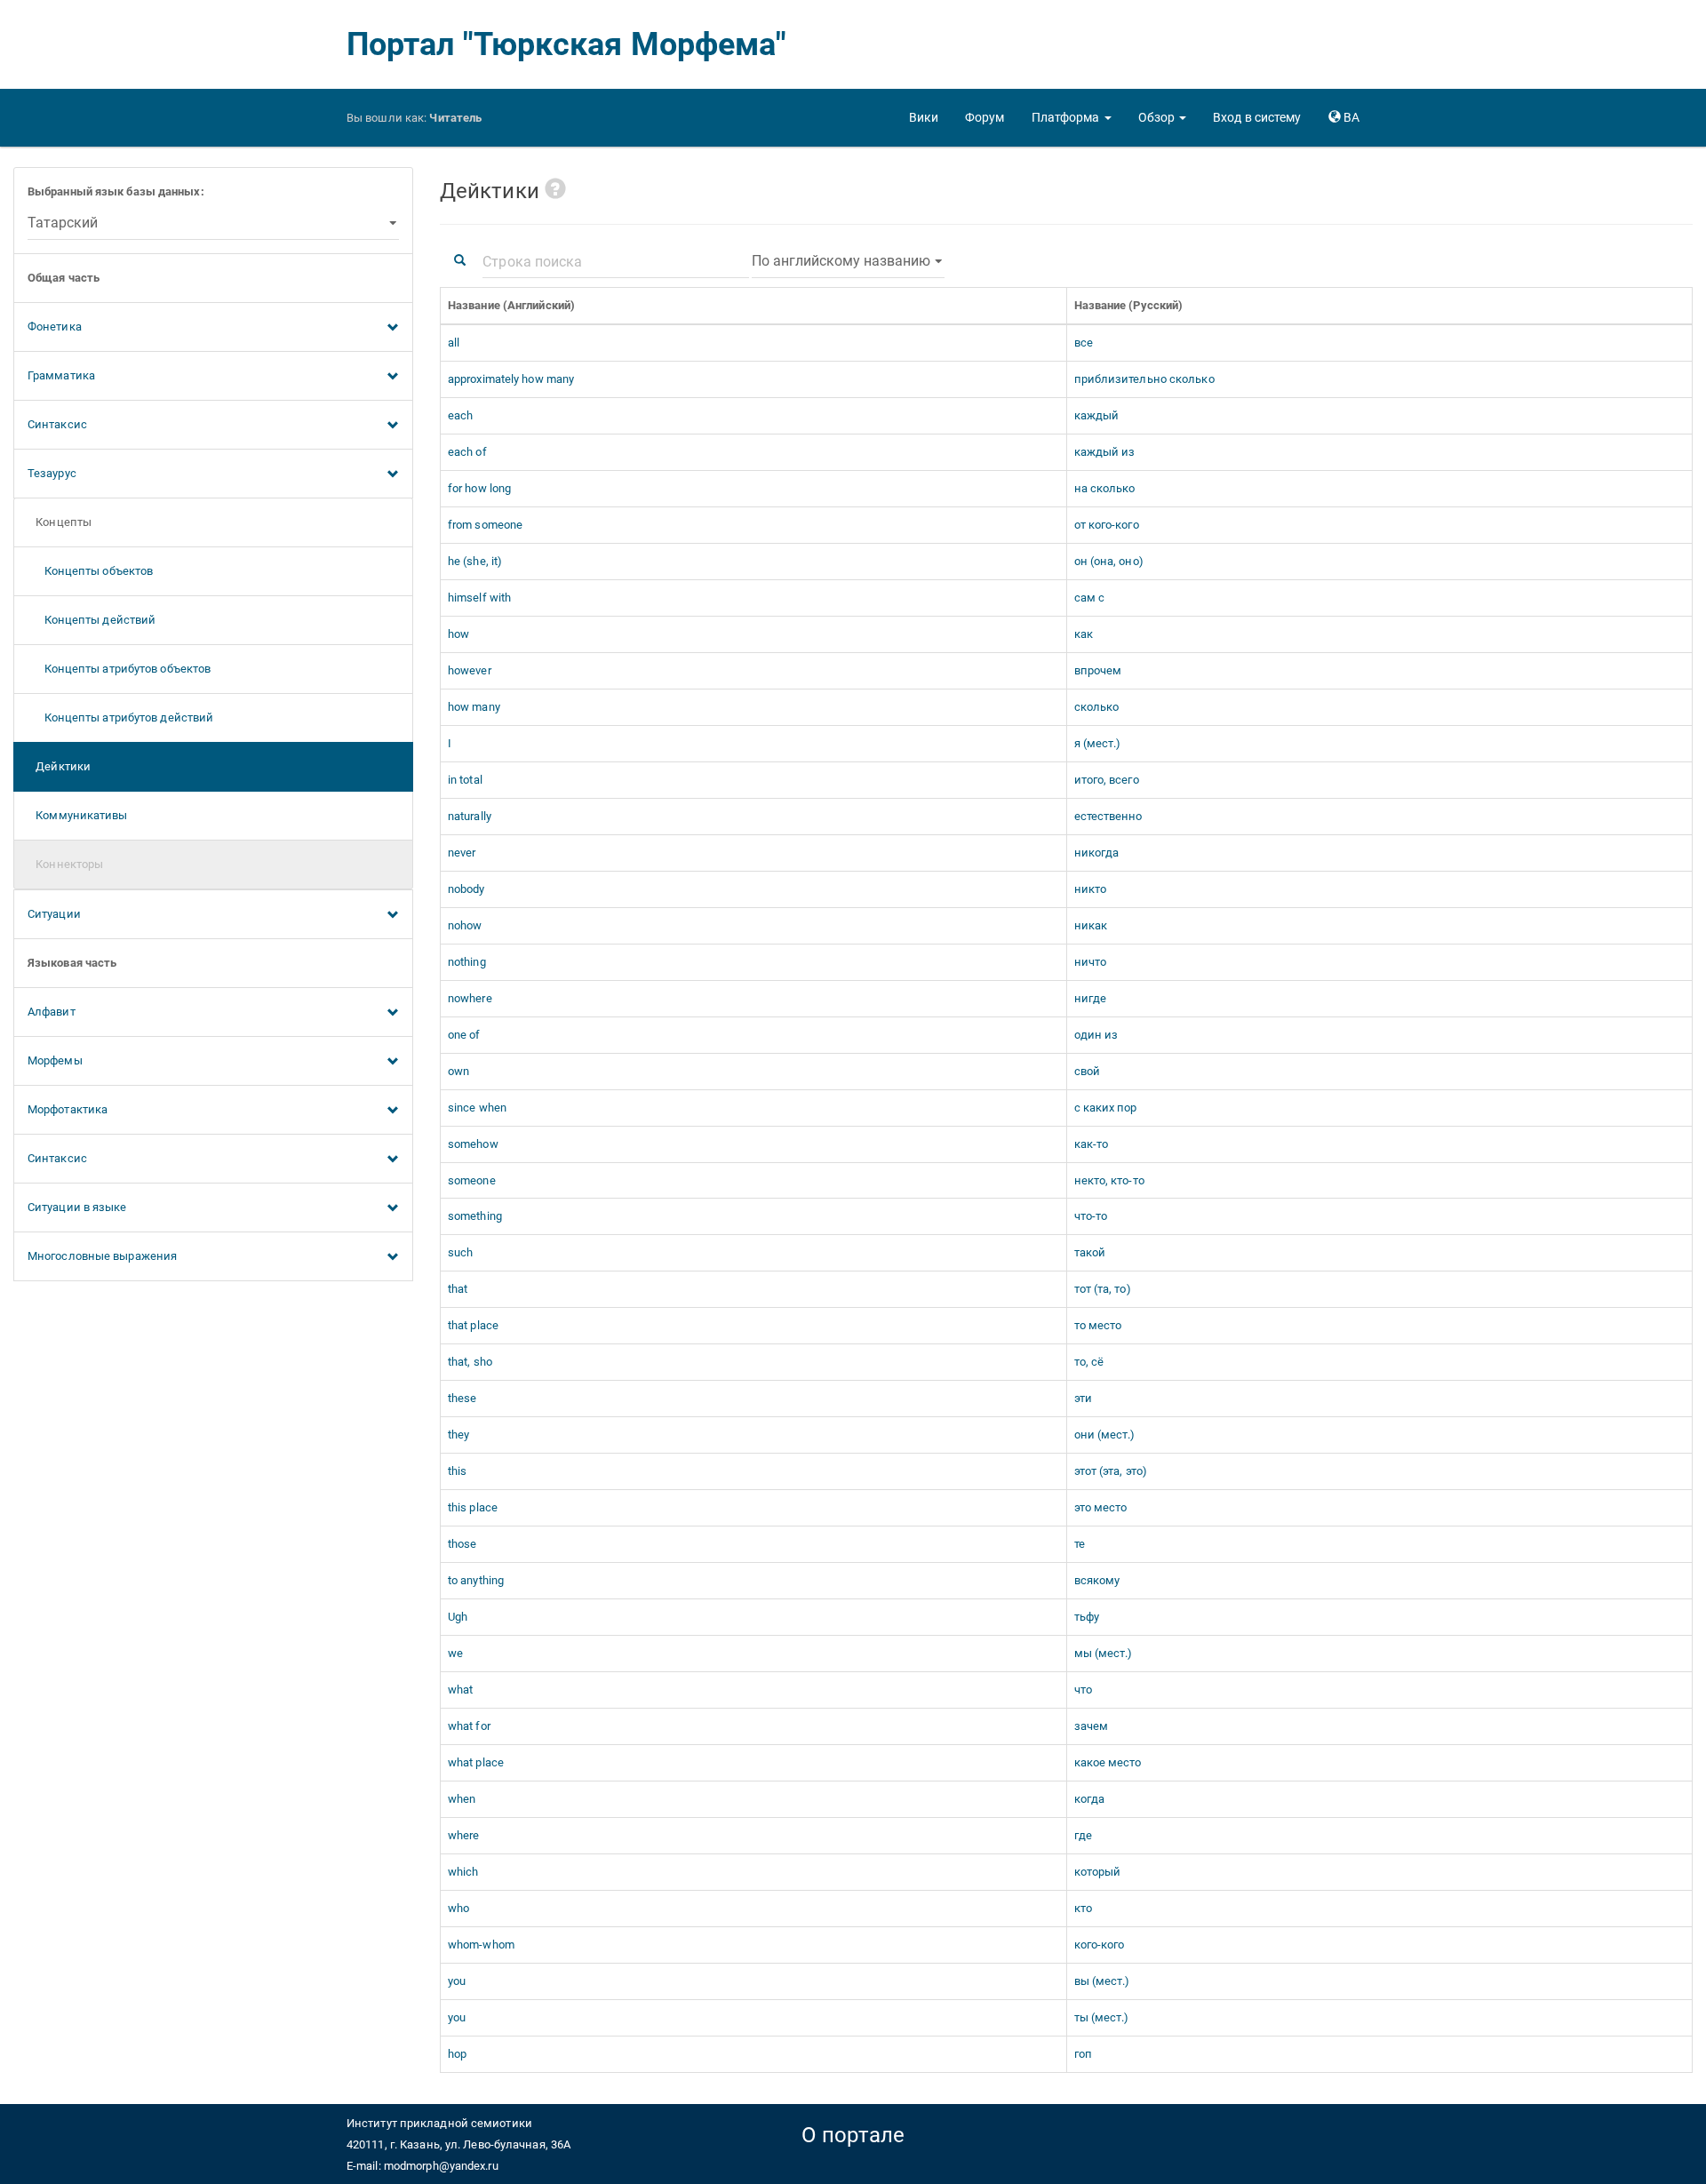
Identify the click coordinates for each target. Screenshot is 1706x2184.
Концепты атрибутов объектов (119, 669)
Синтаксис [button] (57, 424)
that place (473, 1325)
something (475, 1216)
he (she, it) (475, 561)
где (1083, 1835)
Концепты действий (92, 620)
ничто (1091, 962)
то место (1098, 1325)
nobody (466, 889)
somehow (473, 1144)
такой (1090, 1252)
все (1084, 343)
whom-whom (481, 1945)
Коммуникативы (78, 815)
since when (477, 1108)
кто (1083, 1908)
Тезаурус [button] (52, 473)
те (1080, 1544)
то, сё (1089, 1362)
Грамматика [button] (61, 375)
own (458, 1071)
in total (465, 780)
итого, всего (1107, 780)
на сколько (1105, 488)
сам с (1090, 598)
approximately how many (511, 379)
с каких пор (1106, 1108)
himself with (479, 598)
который (1098, 1872)
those (462, 1544)
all (454, 343)
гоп (1083, 2054)
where (464, 1835)
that (458, 1289)
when (462, 1799)
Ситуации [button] (54, 914)
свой (1087, 1071)
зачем (1092, 1726)
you (457, 1981)
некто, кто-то (1109, 1180)
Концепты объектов (90, 571)
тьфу (1087, 1617)
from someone (485, 525)
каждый (1097, 415)
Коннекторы (65, 864)
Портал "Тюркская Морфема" (567, 44)
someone (472, 1180)
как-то (1092, 1144)
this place (473, 1507)
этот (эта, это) (1111, 1471)
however (470, 670)
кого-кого (1100, 1945)
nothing (467, 962)
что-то (1091, 1216)
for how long (479, 488)
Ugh (458, 1617)
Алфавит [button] (52, 1012)
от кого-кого (1107, 525)
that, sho (470, 1362)
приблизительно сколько (1144, 379)
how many (474, 707)
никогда (1097, 853)
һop (457, 2054)
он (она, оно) (1109, 561)
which (463, 1872)
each (460, 415)
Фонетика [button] (55, 327)
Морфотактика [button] (68, 1109)
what (460, 1690)
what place (476, 1762)
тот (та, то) (1103, 1289)
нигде (1091, 998)
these (462, 1398)
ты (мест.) (1102, 2017)
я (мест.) (1098, 743)
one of (464, 1035)
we (455, 1653)
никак (1091, 925)
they (458, 1435)
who (458, 1908)
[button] (1072, 117)
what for (469, 1726)
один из (1096, 1035)
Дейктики (59, 766)
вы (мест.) (1102, 1981)
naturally (470, 816)
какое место (1108, 1762)
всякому (1097, 1580)
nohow (465, 925)
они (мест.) (1105, 1435)
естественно (1108, 816)
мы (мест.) (1104, 1653)
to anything (476, 1580)
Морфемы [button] (55, 1060)
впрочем (1098, 670)
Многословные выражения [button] (102, 1256)
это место (1101, 1507)
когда (1090, 1799)
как (1084, 634)
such (460, 1252)
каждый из (1105, 452)
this (457, 1471)
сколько (1097, 707)
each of (467, 452)
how (458, 634)
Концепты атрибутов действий (120, 717)
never (462, 853)
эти (1083, 1398)
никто (1091, 889)
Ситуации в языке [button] (77, 1207)
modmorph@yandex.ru (441, 2166)
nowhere (470, 998)
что (1083, 1690)
